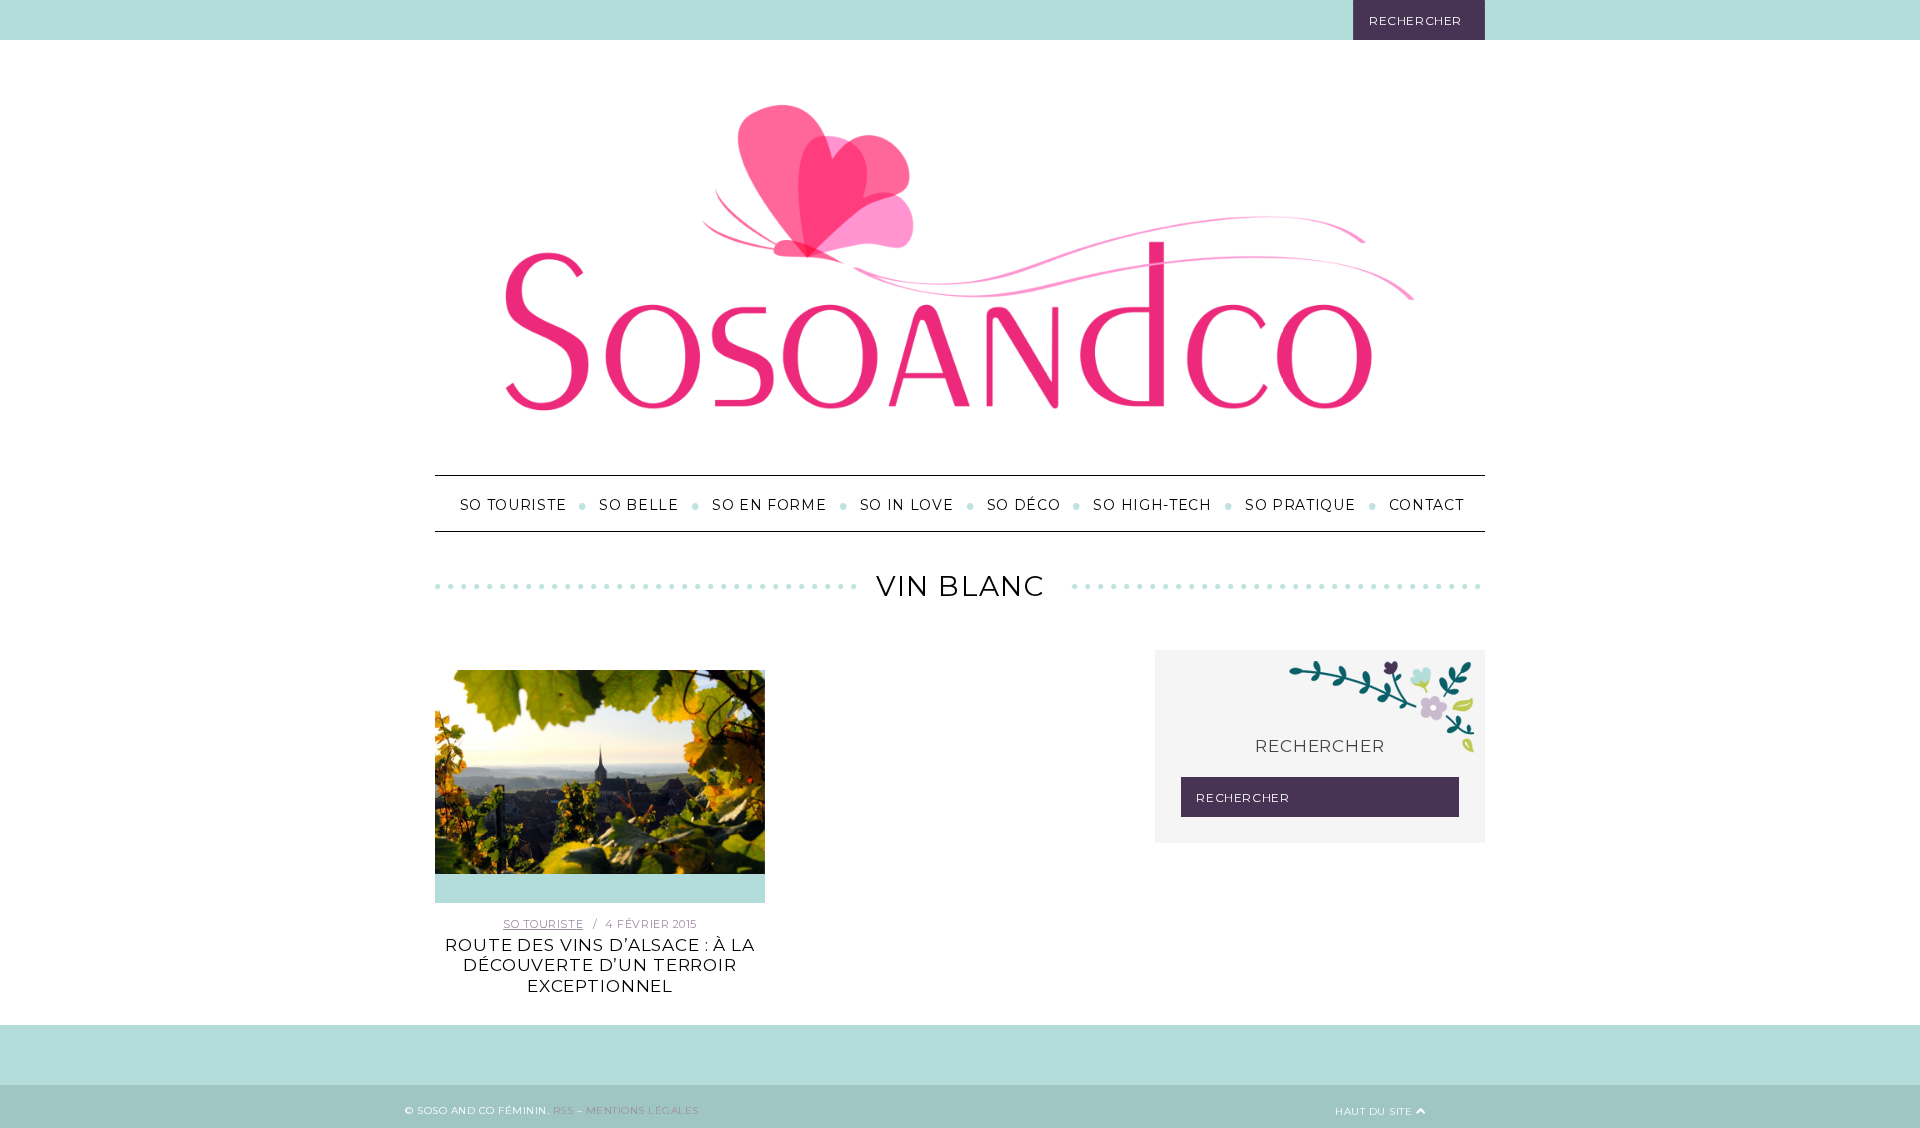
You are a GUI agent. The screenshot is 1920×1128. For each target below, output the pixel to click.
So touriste (513, 505)
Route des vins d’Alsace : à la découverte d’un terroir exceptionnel (600, 965)
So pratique (1300, 505)
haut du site (1375, 1111)
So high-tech (1152, 505)
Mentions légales (642, 1110)
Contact (1426, 505)
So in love (907, 505)
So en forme (769, 505)
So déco (1024, 505)
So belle (639, 505)
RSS (563, 1110)
